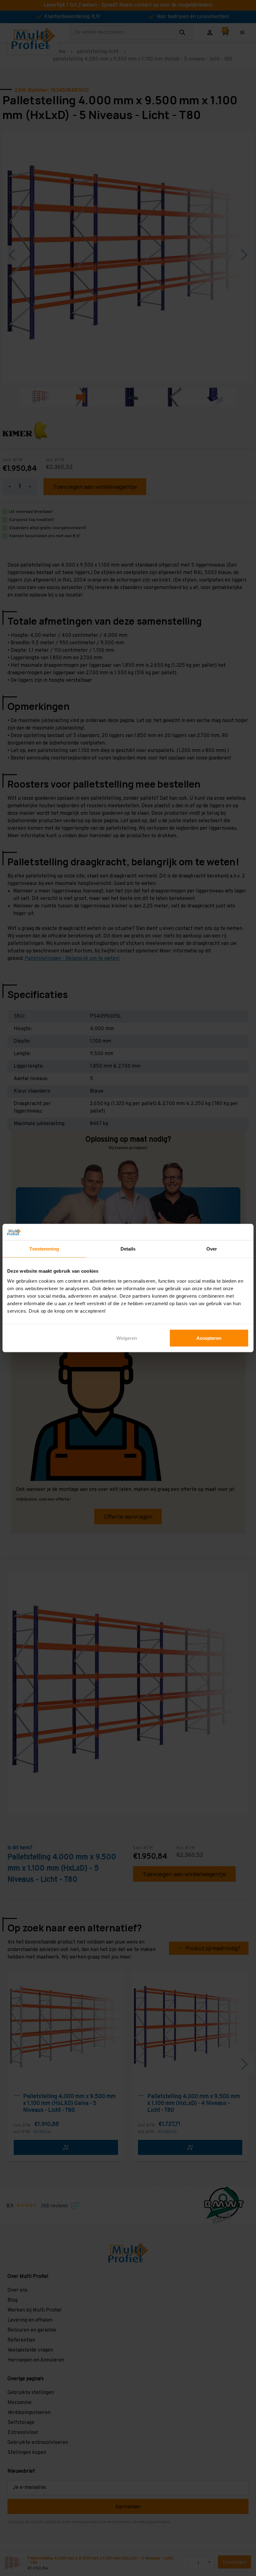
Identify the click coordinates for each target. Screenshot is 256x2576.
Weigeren (127, 1338)
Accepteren (209, 1338)
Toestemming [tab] (44, 1249)
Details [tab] (128, 1249)
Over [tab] (212, 1249)
